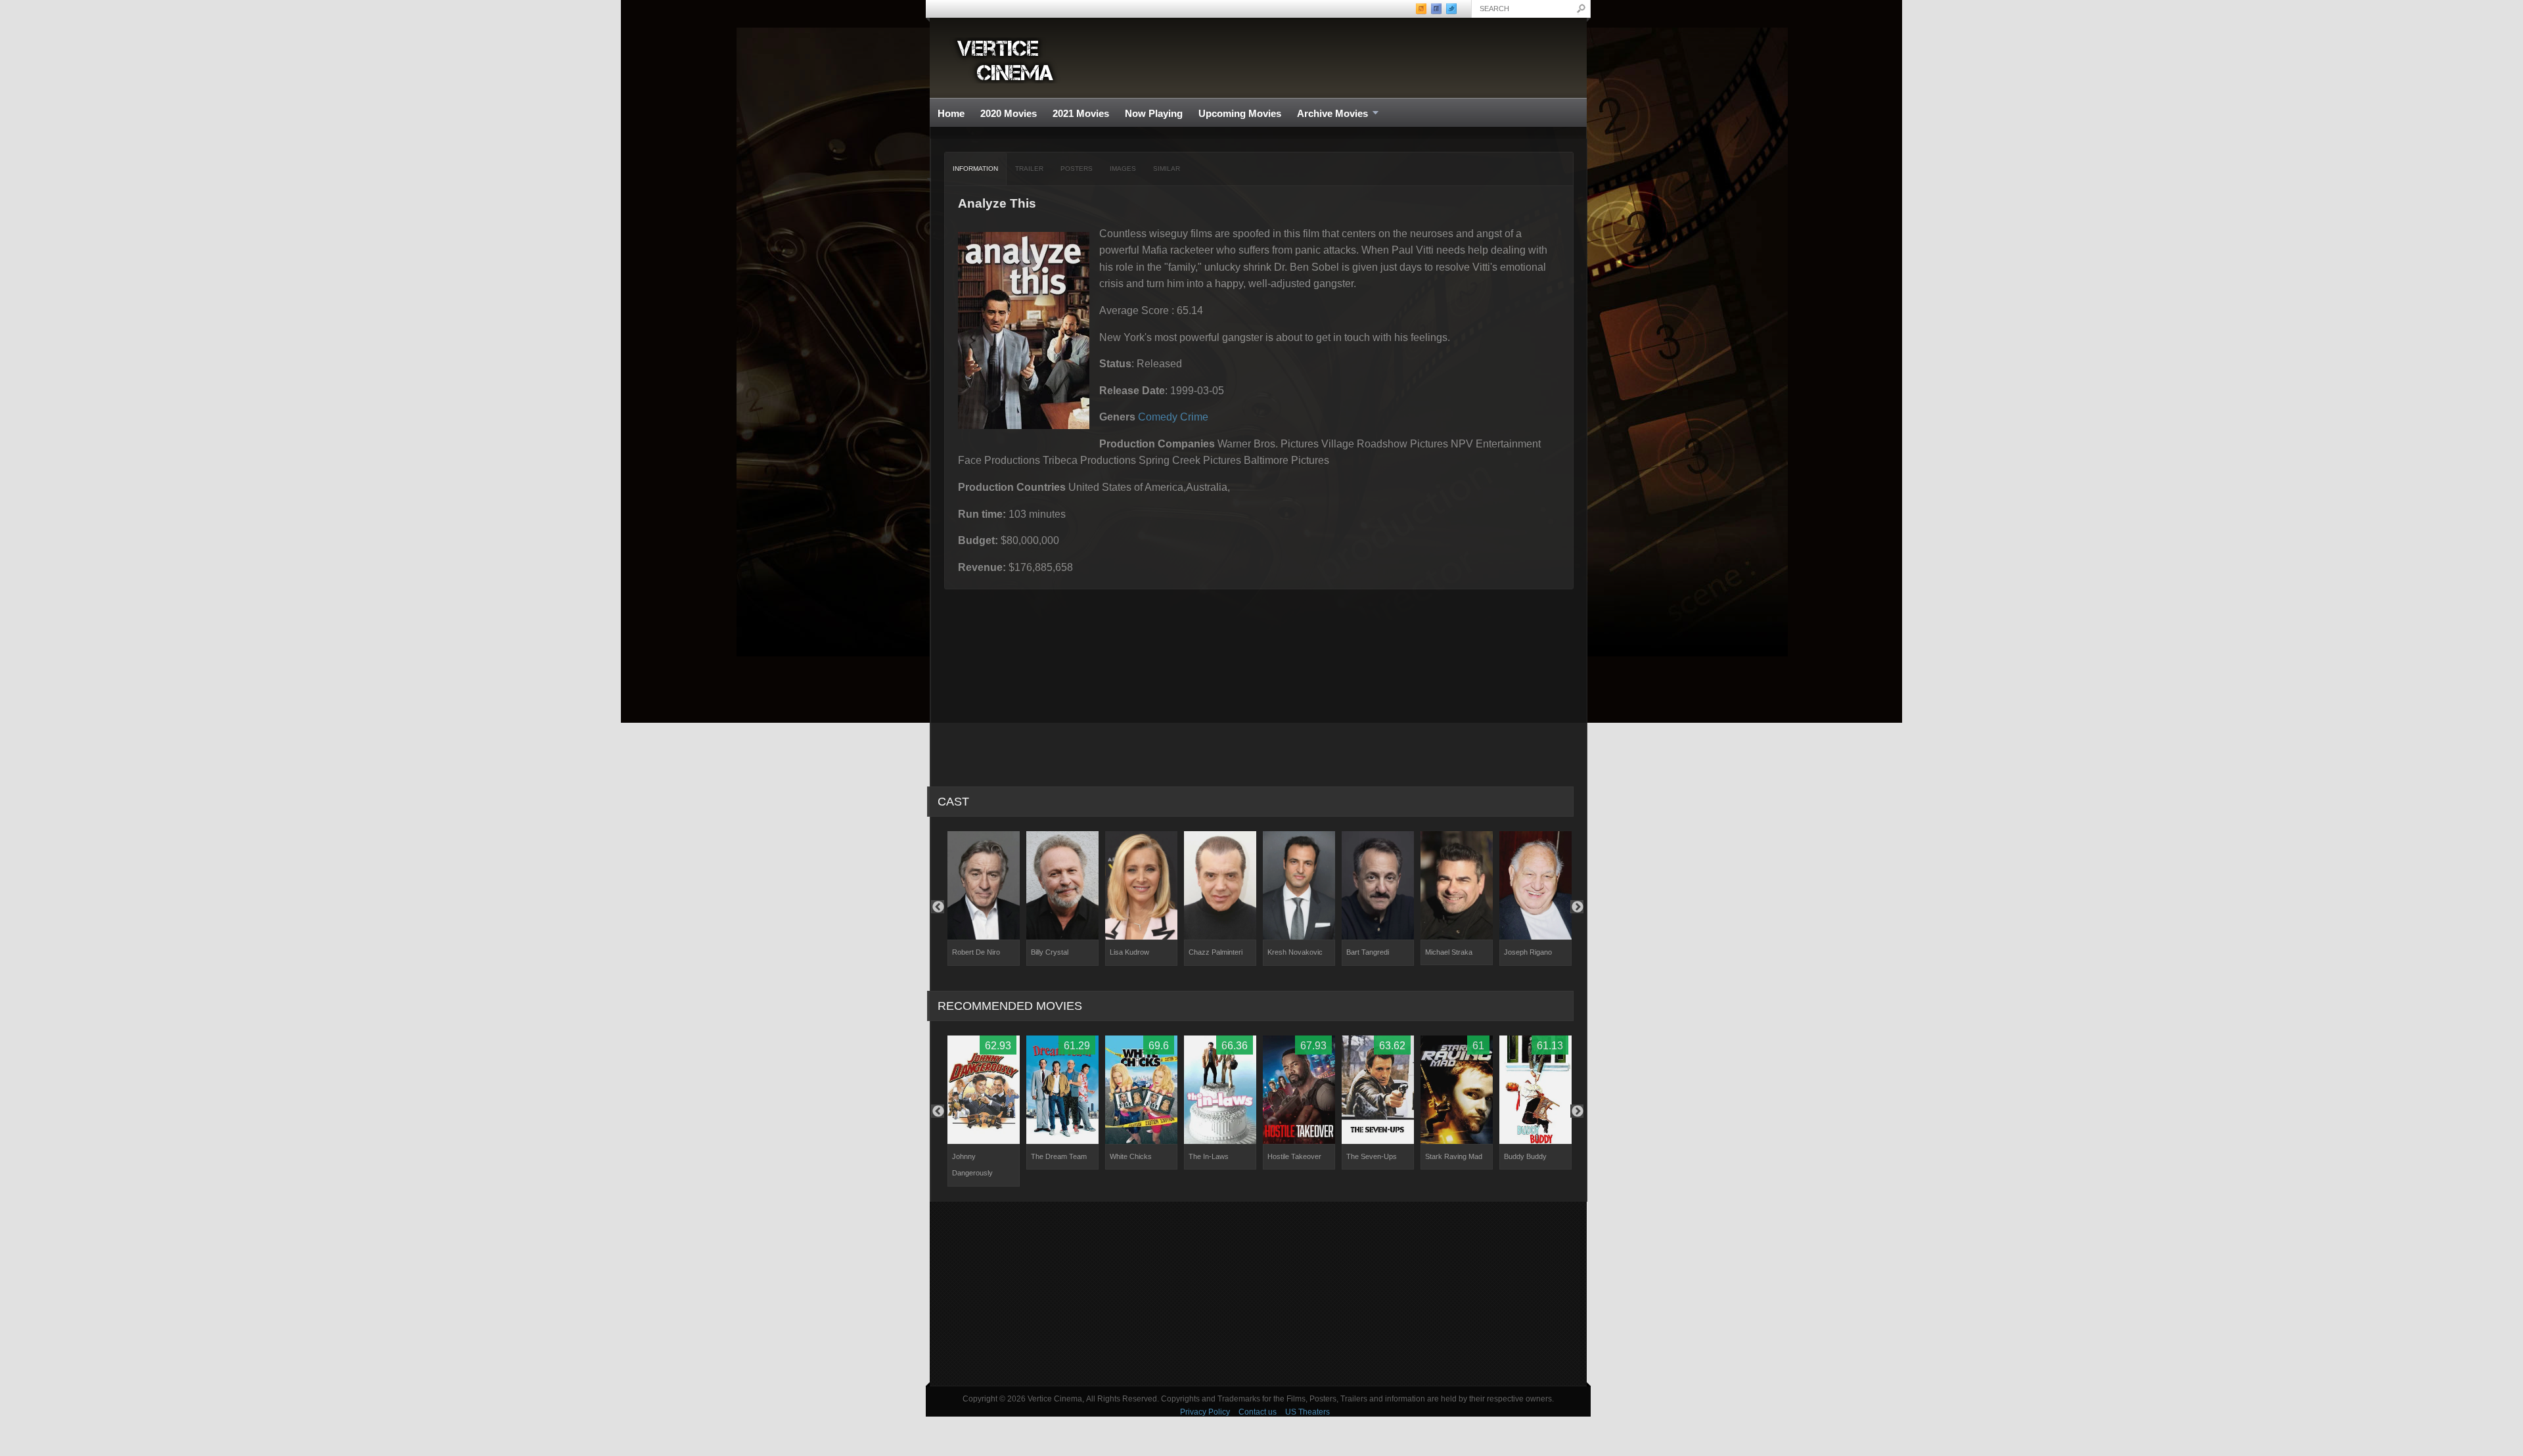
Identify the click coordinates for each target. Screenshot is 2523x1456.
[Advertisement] (1258, 1294)
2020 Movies (1009, 113)
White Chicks (1131, 1156)
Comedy (1158, 417)
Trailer (1029, 169)
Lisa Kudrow (1129, 952)
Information (975, 169)
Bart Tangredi (1368, 952)
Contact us (1258, 1412)
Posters (1077, 169)
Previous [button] (938, 907)
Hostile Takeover (1294, 1156)
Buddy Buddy (1525, 1156)
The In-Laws (1209, 1156)
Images (1123, 169)
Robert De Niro (976, 952)
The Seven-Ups (1372, 1156)
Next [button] (1577, 907)
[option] (984, 899)
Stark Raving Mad (1454, 1156)
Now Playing (1154, 113)
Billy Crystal (1050, 952)
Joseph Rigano (1528, 952)
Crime (1194, 417)
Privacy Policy (1205, 1412)
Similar (1167, 169)
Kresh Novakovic (1295, 952)
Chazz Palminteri (1216, 952)
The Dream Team (1059, 1156)
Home (951, 113)
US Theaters (1307, 1412)
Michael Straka (1449, 952)
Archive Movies (1329, 114)
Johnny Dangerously (972, 1165)
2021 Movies (1081, 113)
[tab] (976, 169)
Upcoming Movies (1240, 113)
